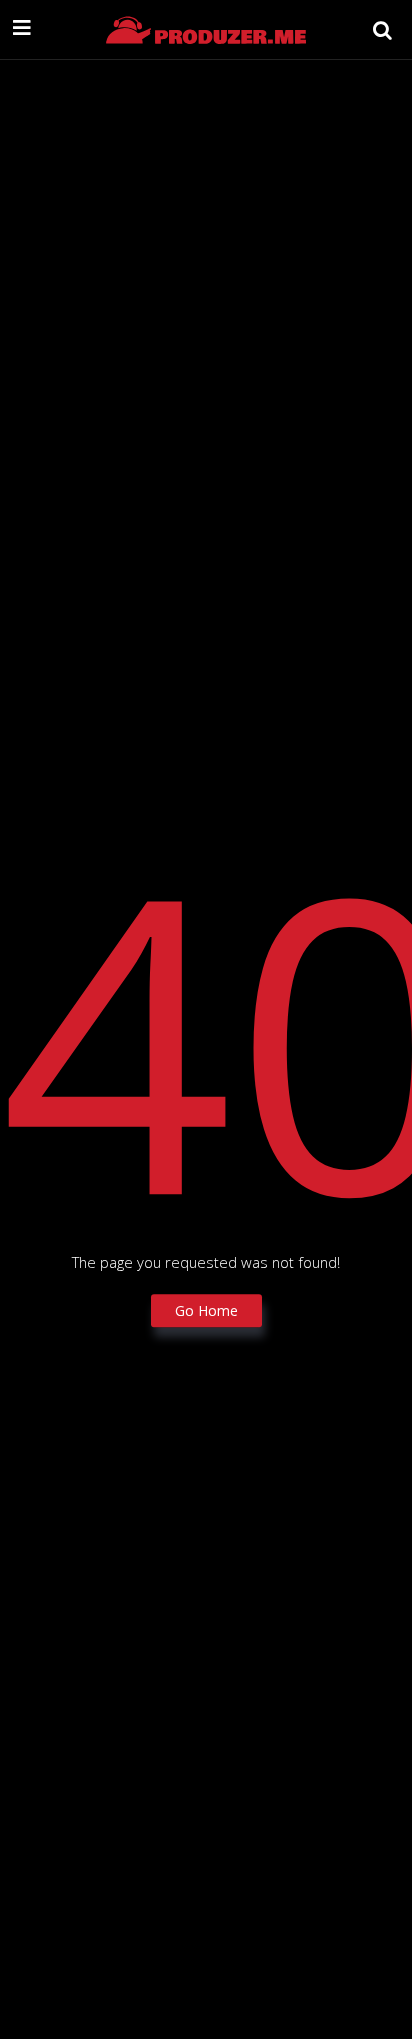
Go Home (206, 1310)
